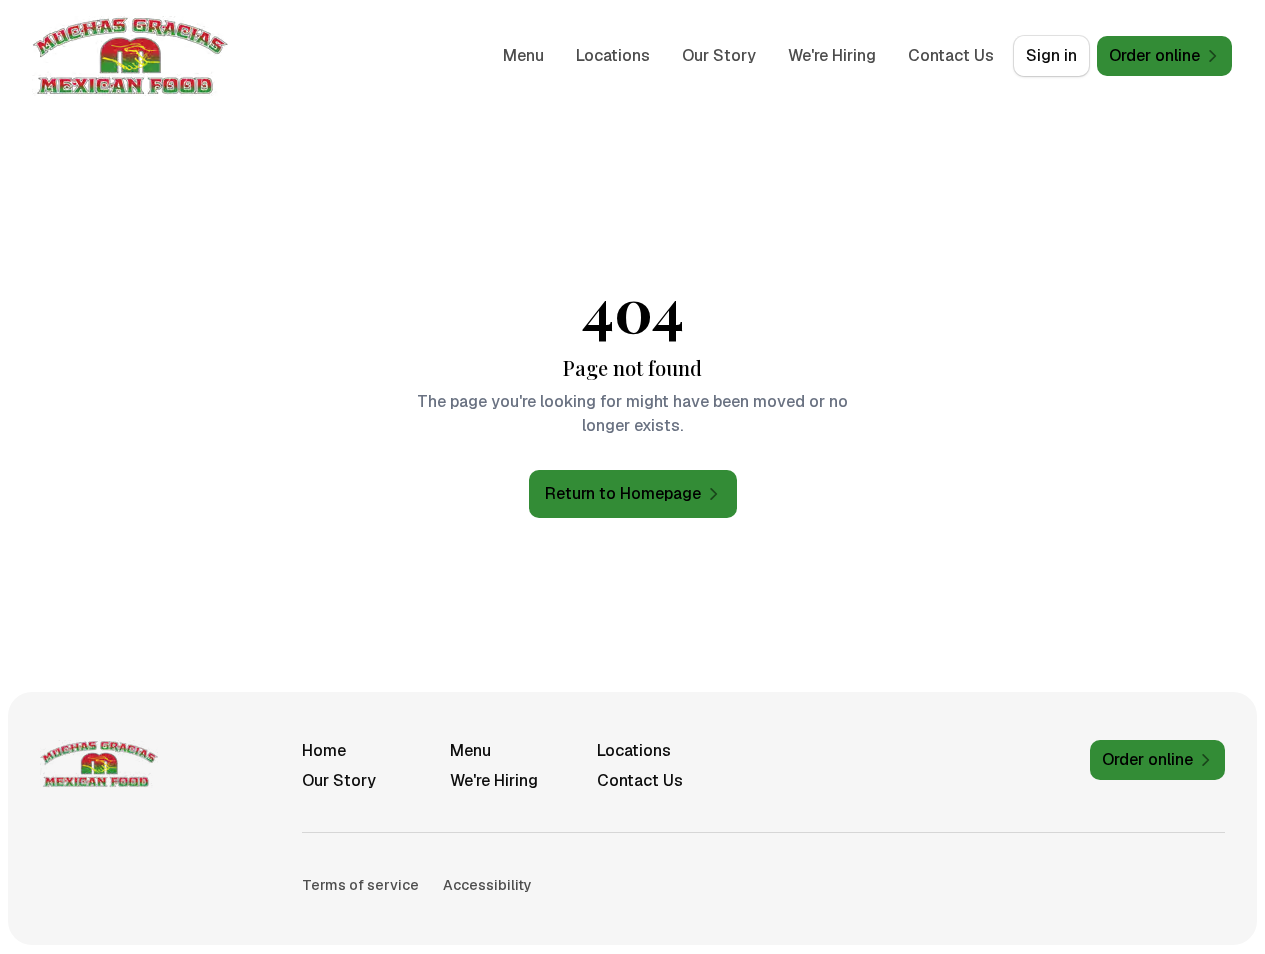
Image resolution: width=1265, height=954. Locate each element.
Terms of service (360, 885)
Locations (613, 55)
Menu (523, 55)
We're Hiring (832, 55)
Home (324, 750)
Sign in (1051, 55)
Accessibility (487, 885)
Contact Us (951, 55)
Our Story (719, 55)
